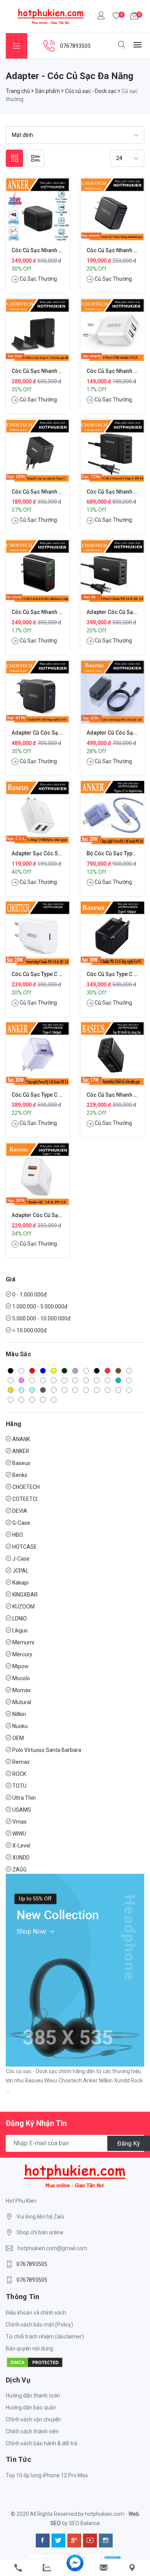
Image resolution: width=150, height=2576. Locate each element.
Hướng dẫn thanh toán (33, 2396)
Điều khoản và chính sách (36, 2313)
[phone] (18, 2568)
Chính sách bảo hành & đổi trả (42, 2443)
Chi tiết (37, 215)
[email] (103, 2568)
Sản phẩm (47, 91)
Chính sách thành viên (32, 2431)
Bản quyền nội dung (29, 2348)
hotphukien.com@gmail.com (52, 2248)
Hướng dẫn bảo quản (31, 2407)
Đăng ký (129, 2143)
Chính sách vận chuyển (33, 2419)
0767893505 (32, 2264)
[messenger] (75, 2568)
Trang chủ (18, 91)
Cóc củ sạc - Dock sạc (91, 91)
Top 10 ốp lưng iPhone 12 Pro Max (47, 2475)
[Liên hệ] (132, 2568)
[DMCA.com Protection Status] (35, 2362)
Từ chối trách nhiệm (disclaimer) (45, 2337)
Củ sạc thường (38, 279)
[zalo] (47, 2568)
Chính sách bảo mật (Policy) (39, 2325)
